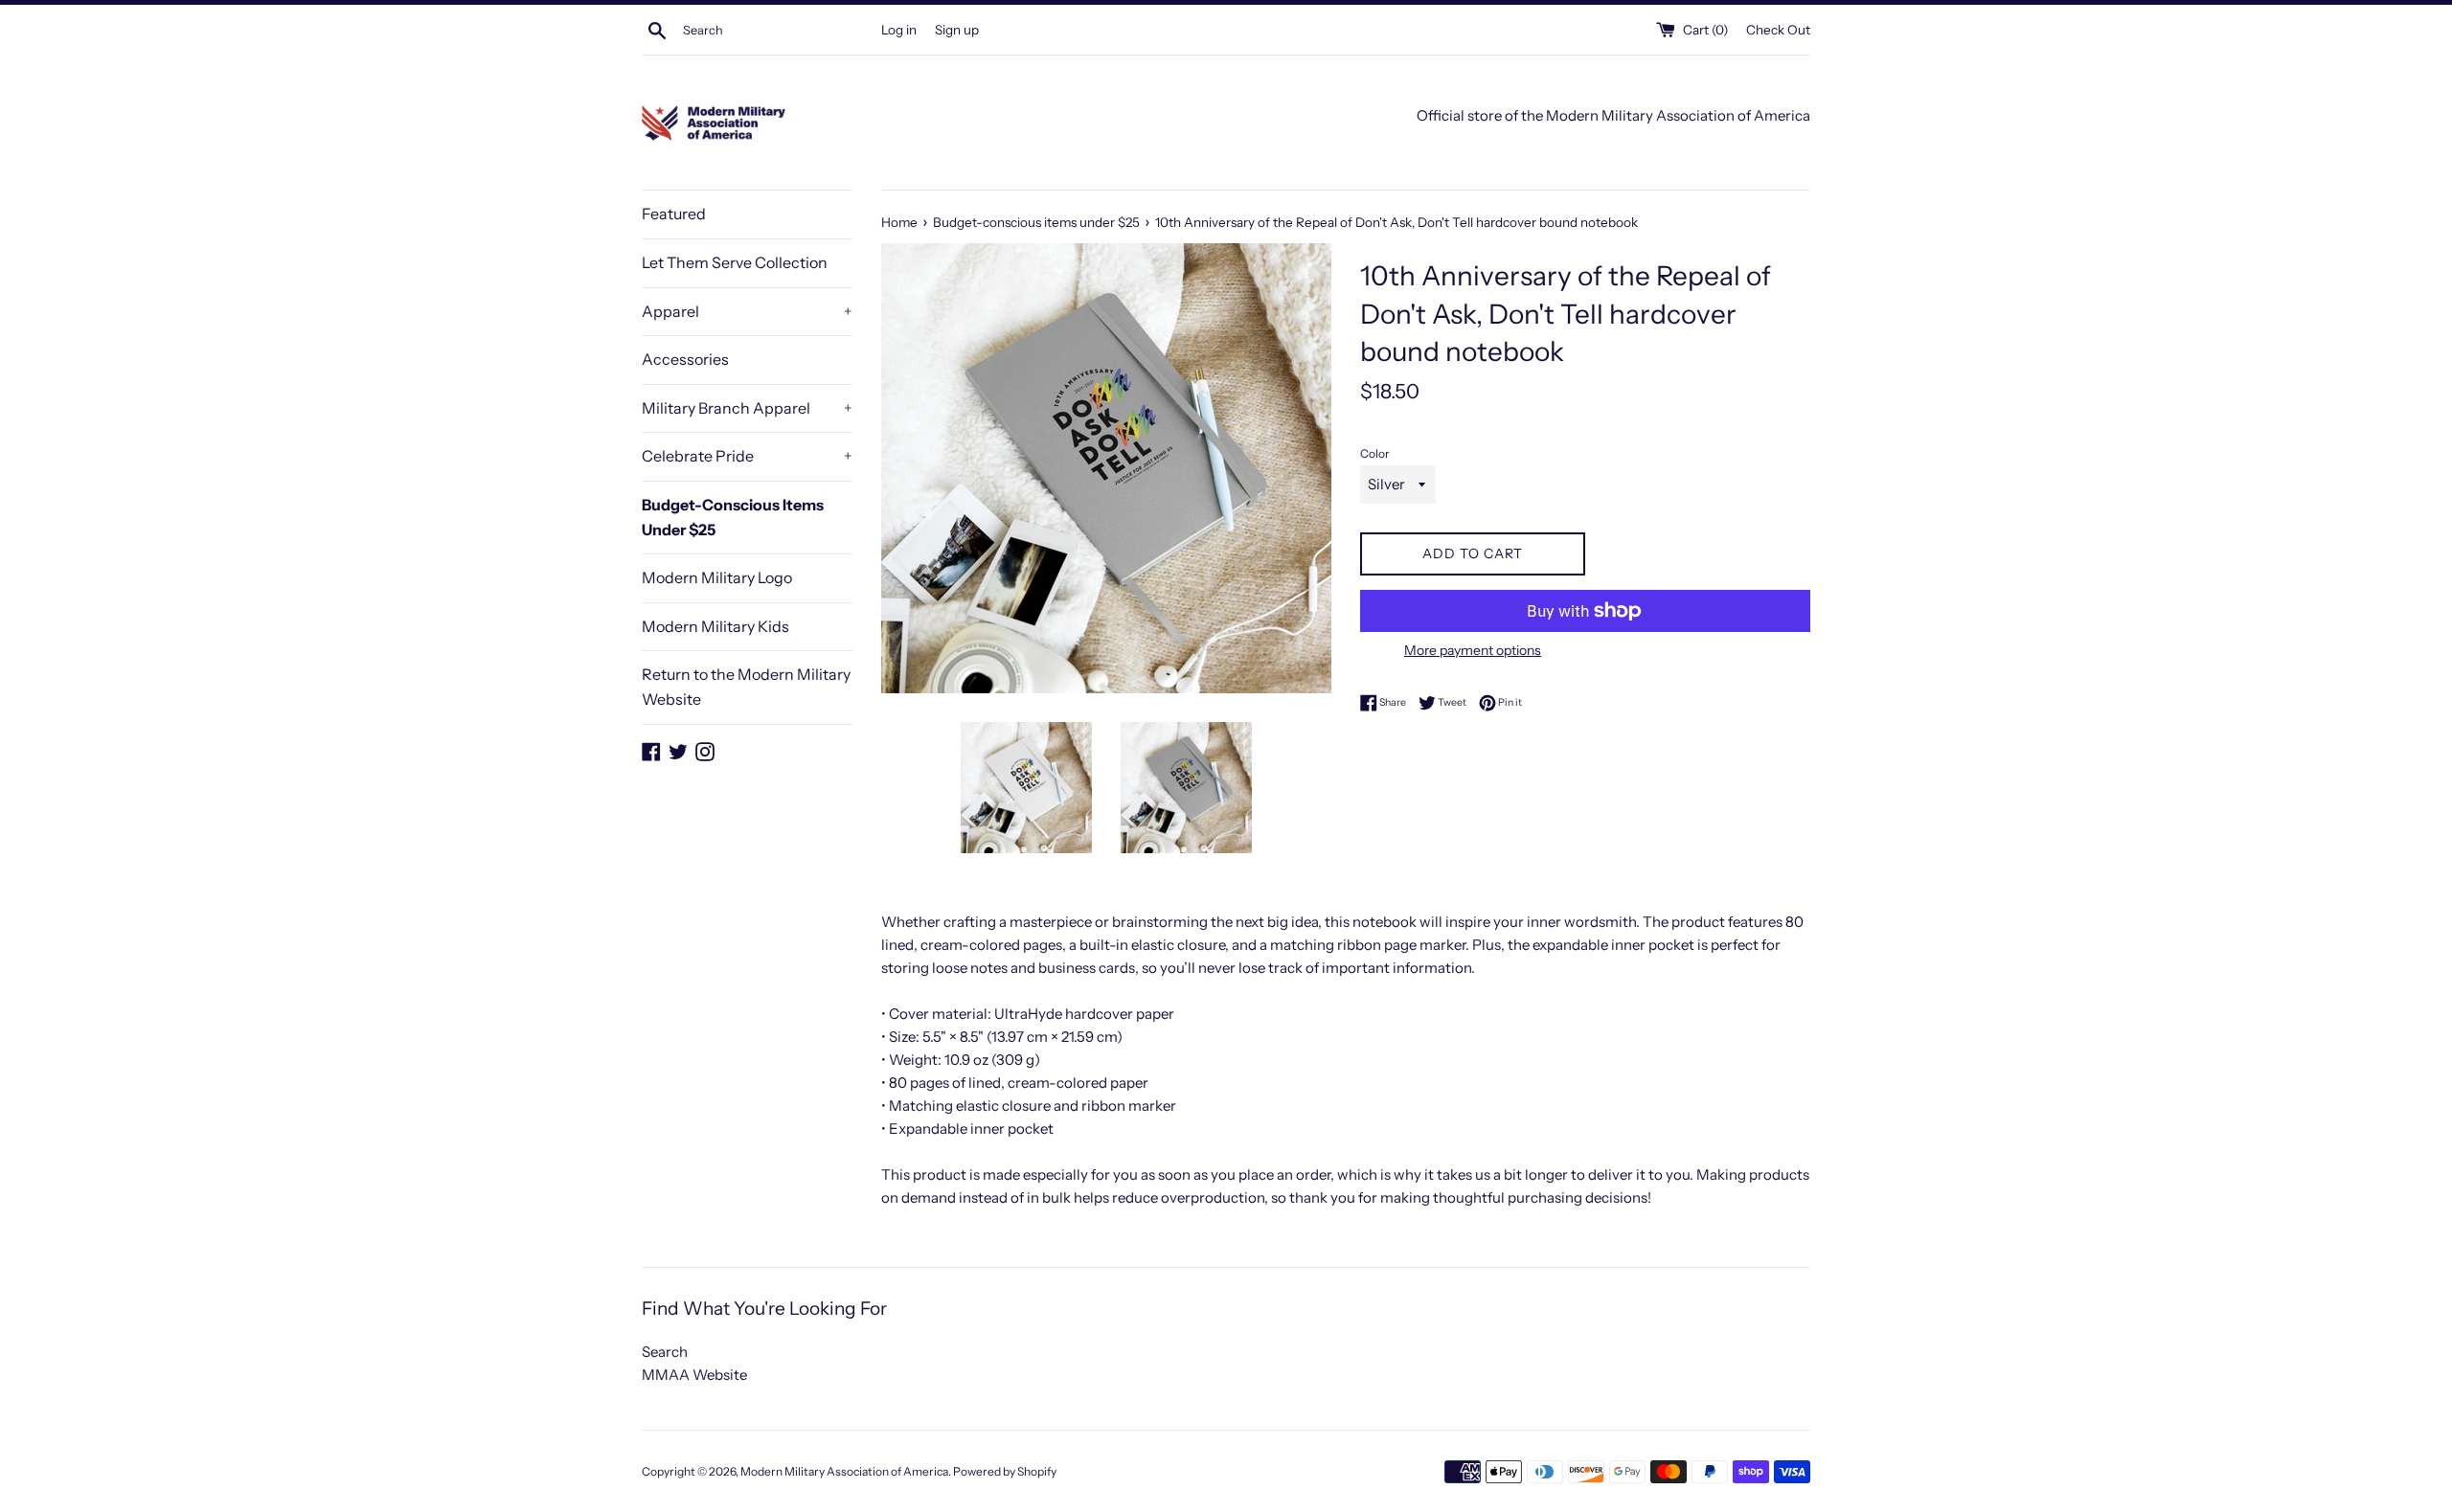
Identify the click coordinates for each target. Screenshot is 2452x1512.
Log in (899, 30)
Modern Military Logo (717, 577)
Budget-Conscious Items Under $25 (733, 517)
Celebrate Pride (747, 456)
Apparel (747, 311)
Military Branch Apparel (747, 408)
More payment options (1473, 650)
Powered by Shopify (1005, 1471)
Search (665, 1352)
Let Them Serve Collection (735, 262)
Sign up (957, 30)
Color (1375, 453)
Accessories (685, 359)
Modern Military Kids (715, 626)
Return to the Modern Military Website (746, 687)
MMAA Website (694, 1375)
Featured (674, 214)
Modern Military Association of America (844, 1471)
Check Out (1778, 30)
